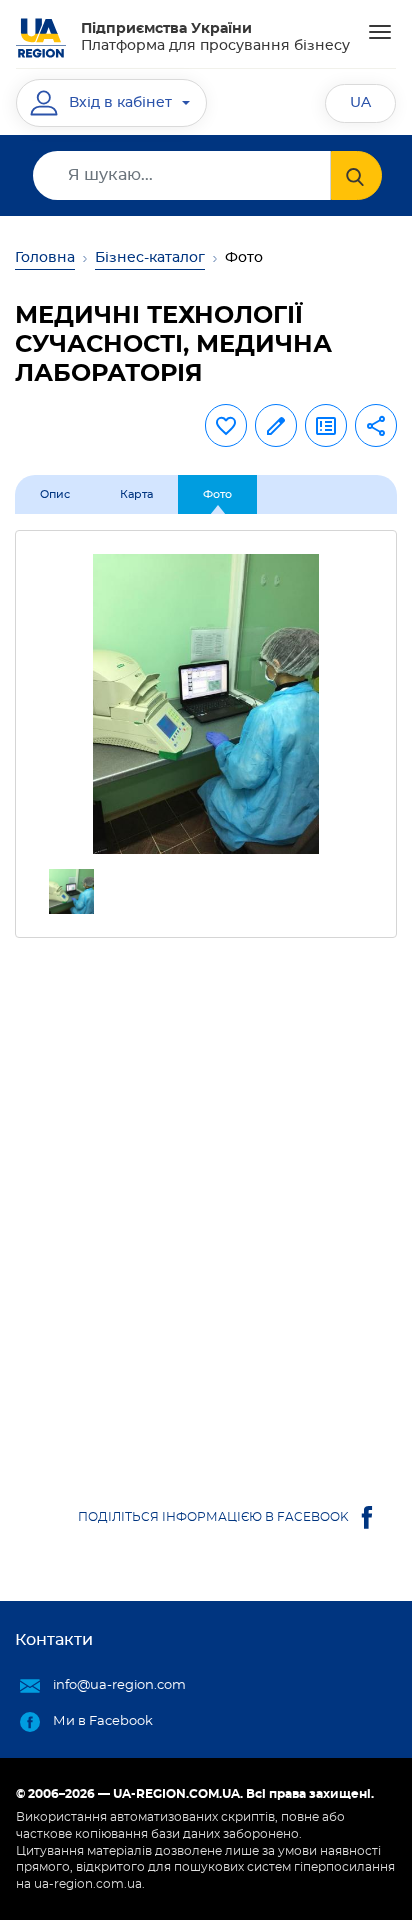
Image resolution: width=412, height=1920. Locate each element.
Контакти (54, 1640)
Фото (217, 494)
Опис (55, 494)
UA (360, 103)
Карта (136, 494)
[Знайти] (356, 175)
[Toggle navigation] (380, 32)
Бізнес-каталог (150, 258)
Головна (45, 258)
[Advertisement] (206, 1201)
